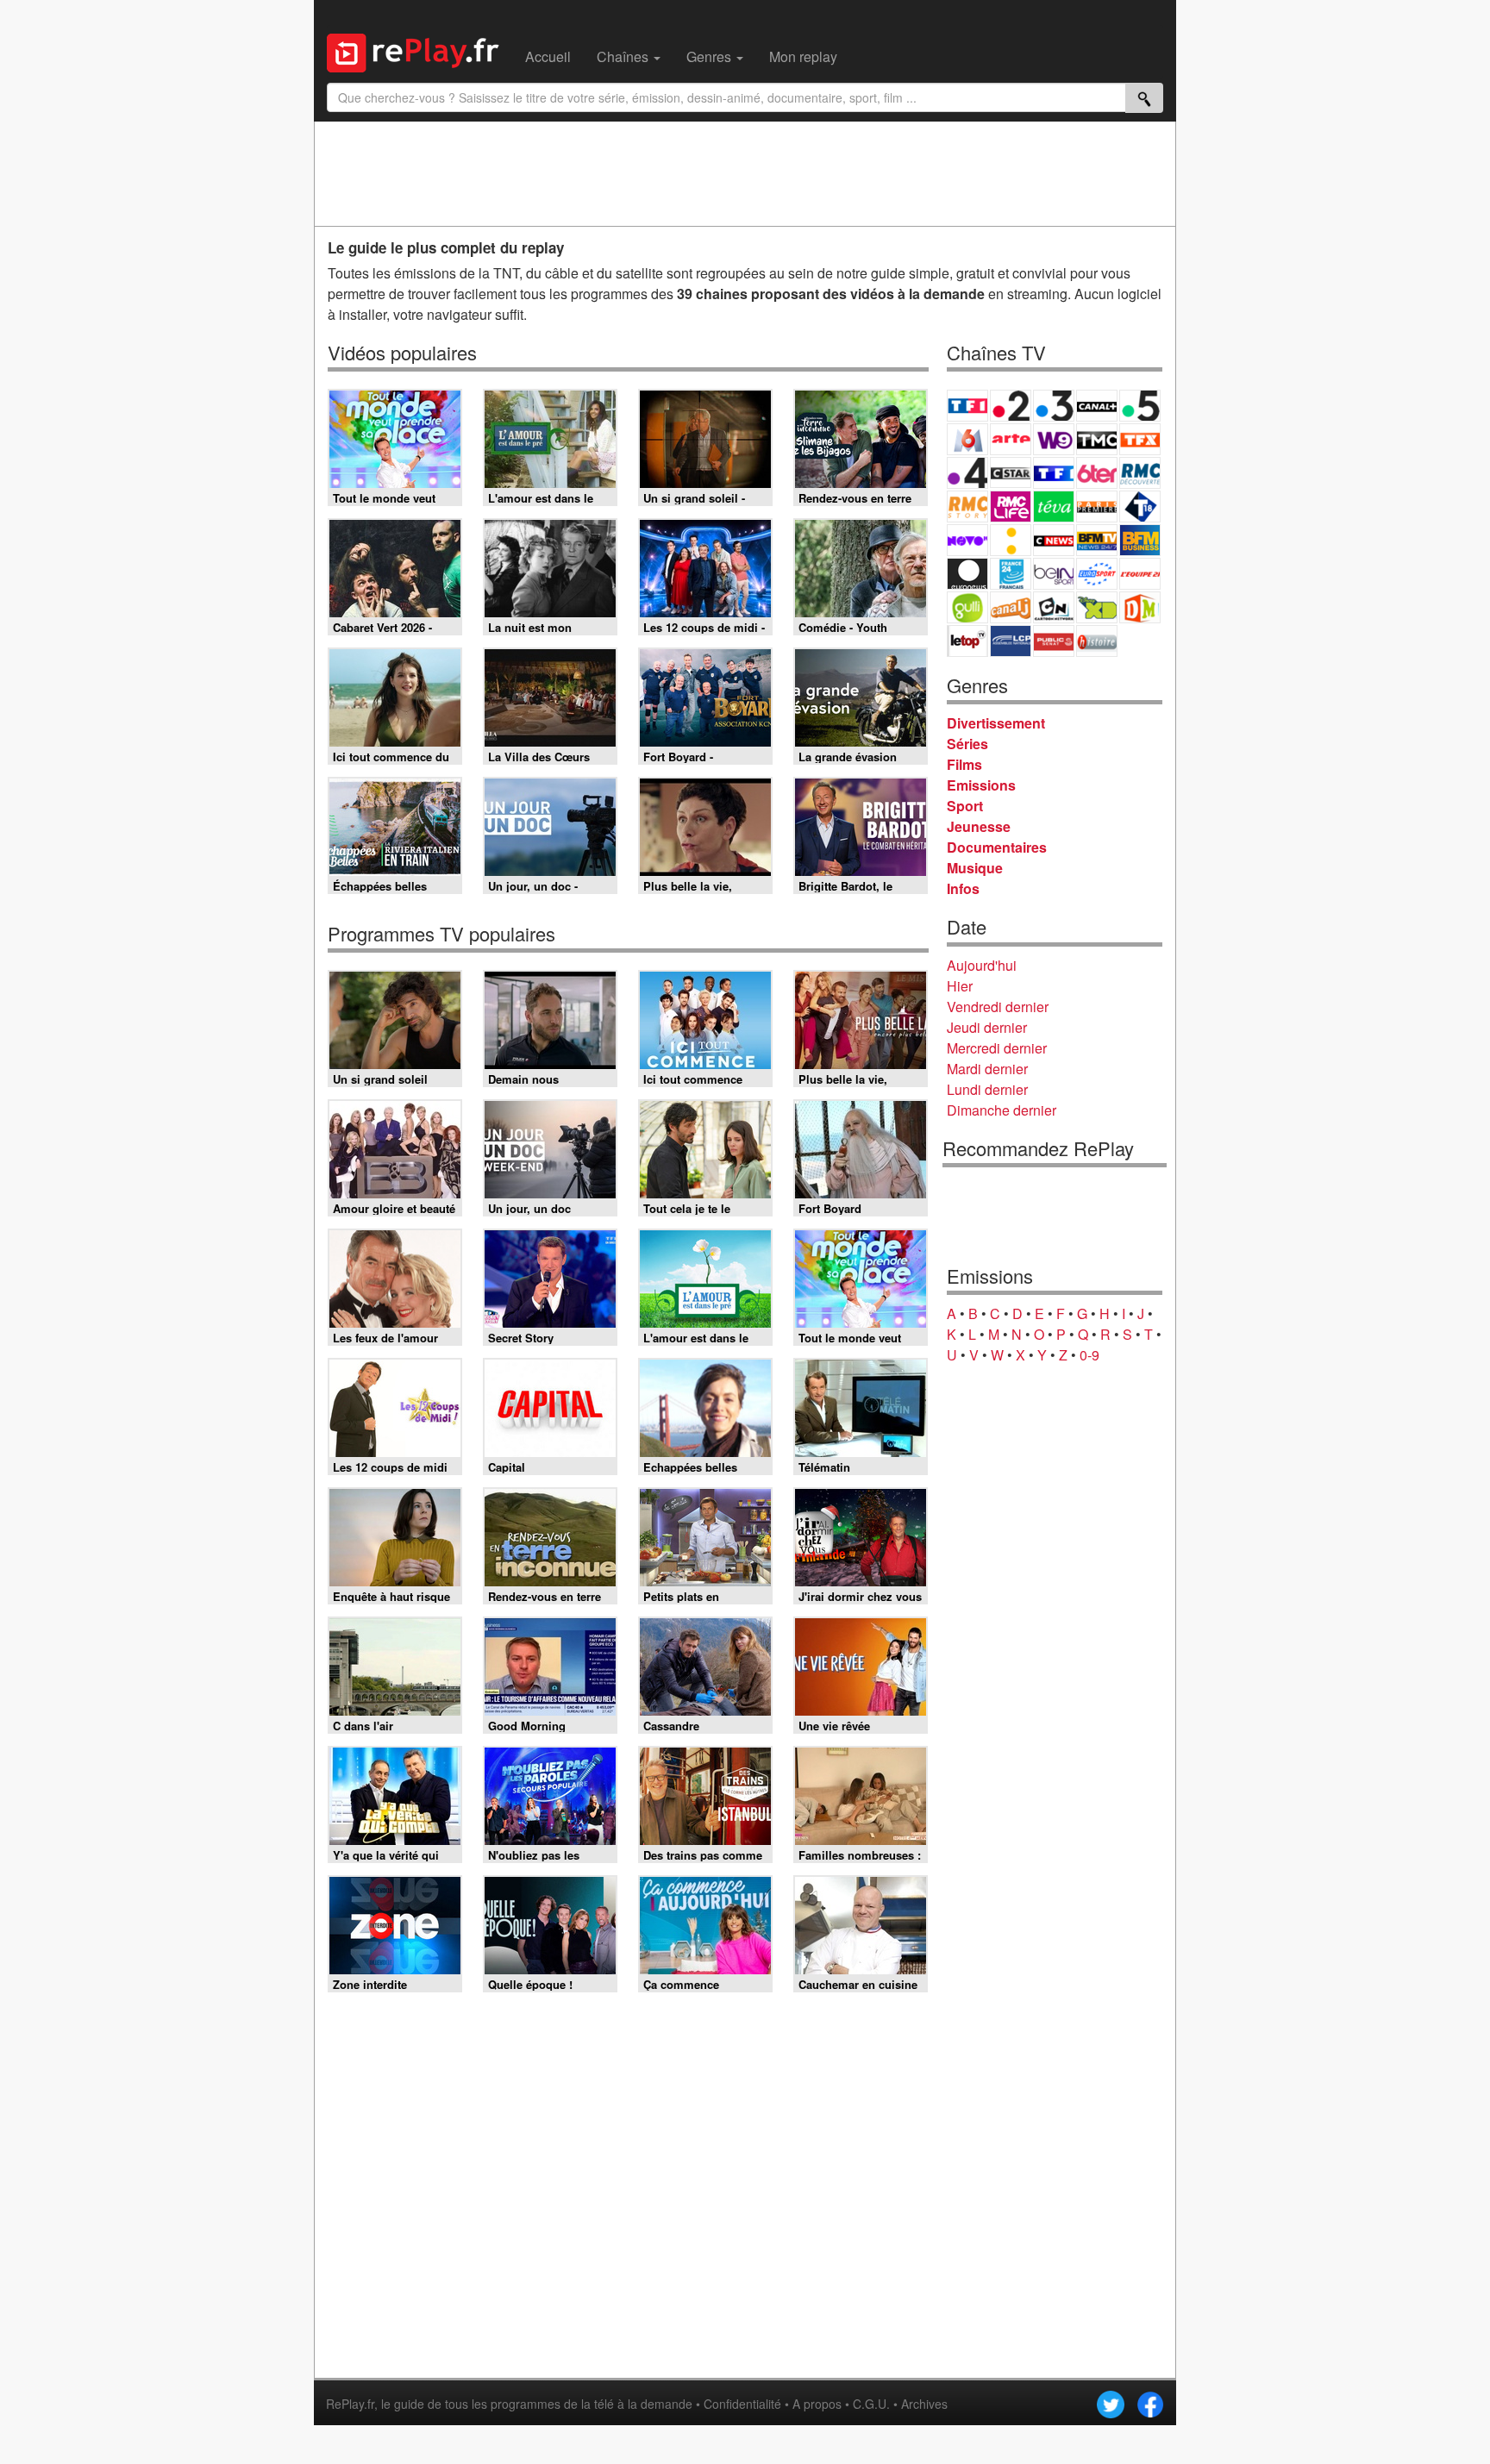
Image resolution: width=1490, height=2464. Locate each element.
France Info (1011, 540)
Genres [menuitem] (711, 56)
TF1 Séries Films (1054, 473)
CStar (1011, 472)
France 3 (1054, 406)
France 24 (1011, 574)
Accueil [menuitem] (548, 56)
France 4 (967, 473)
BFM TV (1097, 540)
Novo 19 (967, 540)
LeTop (967, 641)
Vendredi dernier (998, 1007)
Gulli (967, 607)
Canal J (1011, 607)
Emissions (981, 785)
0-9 (1089, 1355)
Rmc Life (1011, 507)
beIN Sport (1054, 574)
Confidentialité (742, 2404)
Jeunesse (979, 826)
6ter (1097, 473)
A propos (817, 2404)
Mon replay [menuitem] (803, 56)
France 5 (1140, 406)
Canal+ (1097, 406)
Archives (924, 2404)
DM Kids (1140, 607)
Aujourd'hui (982, 965)
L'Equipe (1140, 574)
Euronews (967, 574)
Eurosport (1097, 574)
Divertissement (996, 723)
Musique (975, 868)
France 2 (1011, 406)
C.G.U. (871, 2404)
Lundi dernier (987, 1089)
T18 (1140, 507)
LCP (1011, 641)
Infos (963, 888)
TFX (1140, 439)
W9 (1054, 439)
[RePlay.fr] (419, 51)
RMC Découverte (1140, 473)
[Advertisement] (745, 173)
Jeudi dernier (987, 1027)
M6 (967, 439)
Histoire (1097, 641)
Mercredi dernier (997, 1048)
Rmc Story (967, 507)
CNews (1054, 540)
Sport (965, 806)
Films (964, 764)
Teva (1054, 507)
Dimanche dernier (1002, 1110)
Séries (967, 744)
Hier (960, 986)
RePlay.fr (350, 2404)
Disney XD (1097, 607)
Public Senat (1054, 641)
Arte (1011, 439)
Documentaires (997, 847)
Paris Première (1097, 507)
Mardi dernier (987, 1069)
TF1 (967, 406)
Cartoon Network (1054, 607)
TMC (1097, 439)
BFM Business (1140, 540)
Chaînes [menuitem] (624, 56)
